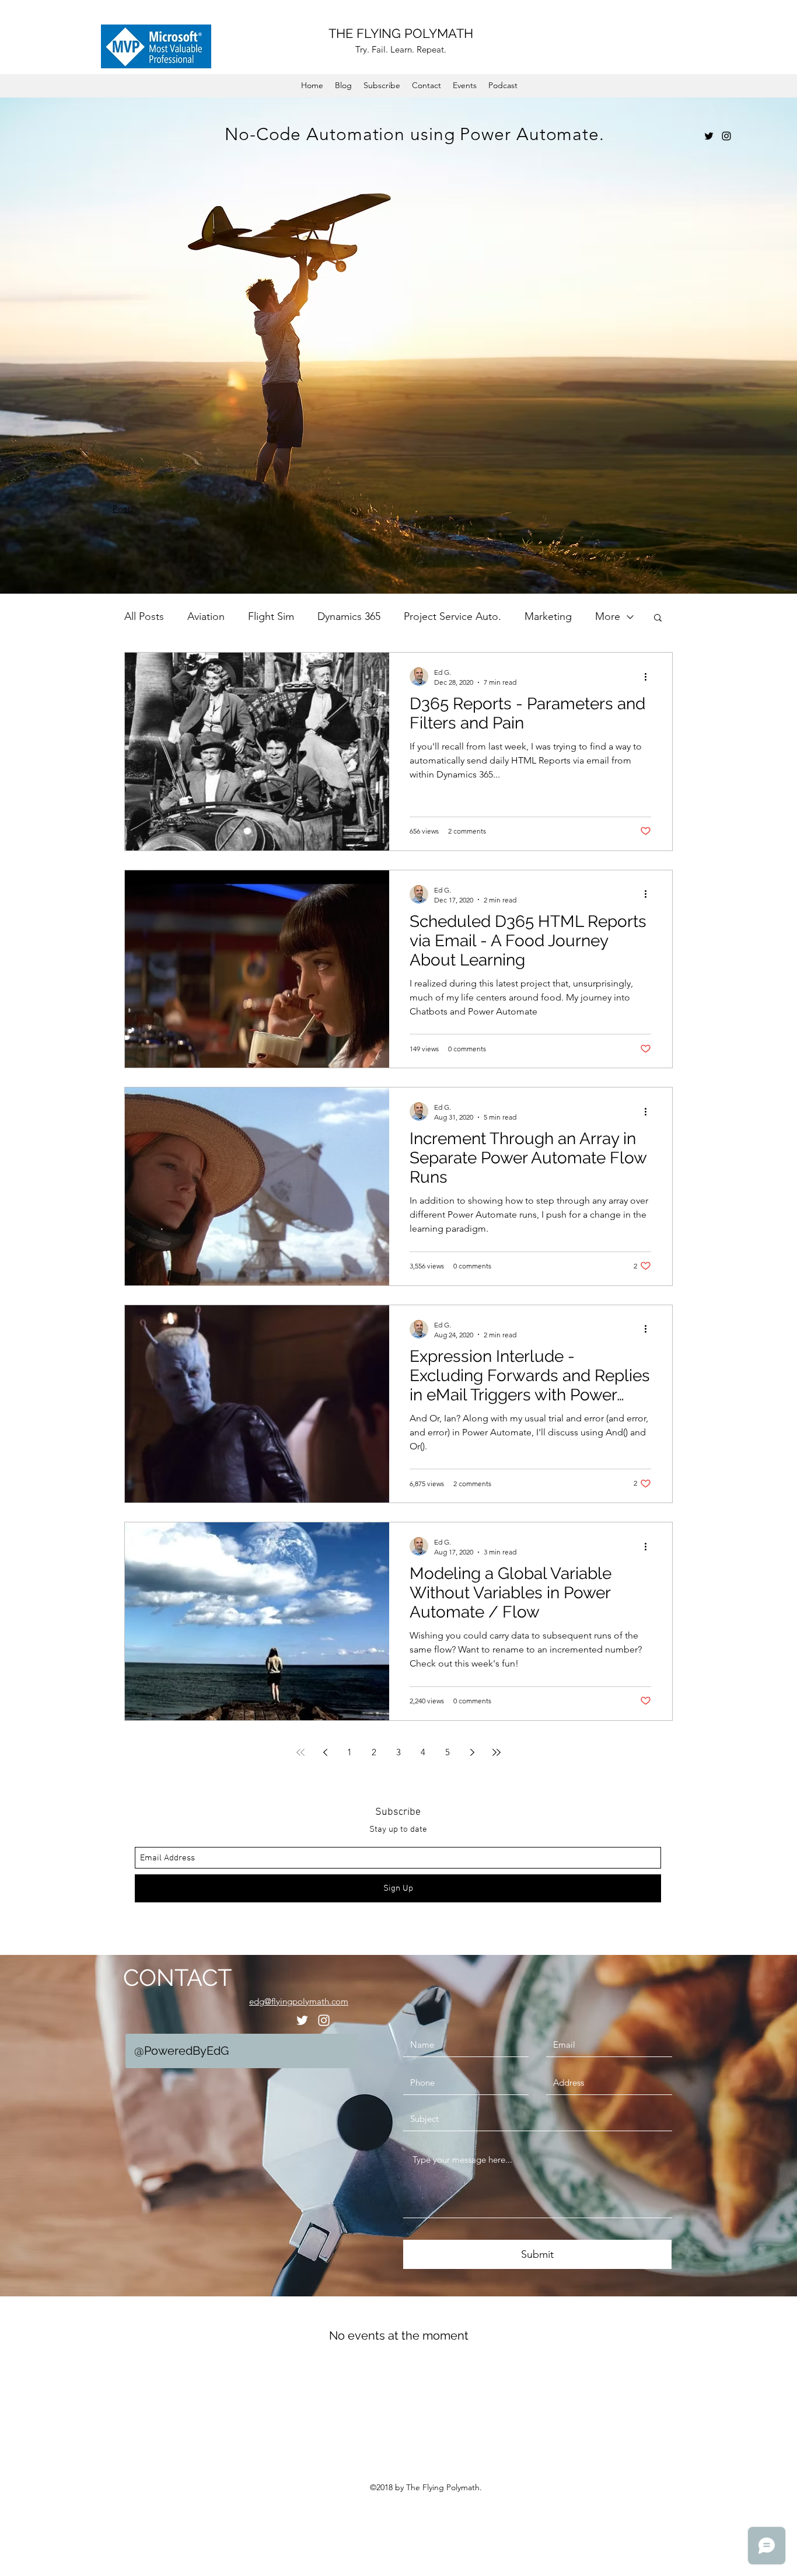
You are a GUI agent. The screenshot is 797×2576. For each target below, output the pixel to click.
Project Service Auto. (452, 616)
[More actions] (649, 677)
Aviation (206, 616)
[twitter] (709, 136)
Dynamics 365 (349, 616)
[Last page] (497, 1752)
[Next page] (472, 1752)
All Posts (144, 616)
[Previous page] (325, 1752)
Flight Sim (271, 616)
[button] (658, 618)
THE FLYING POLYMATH (401, 33)
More (608, 616)
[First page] (300, 1752)
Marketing (548, 616)
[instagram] (726, 136)
